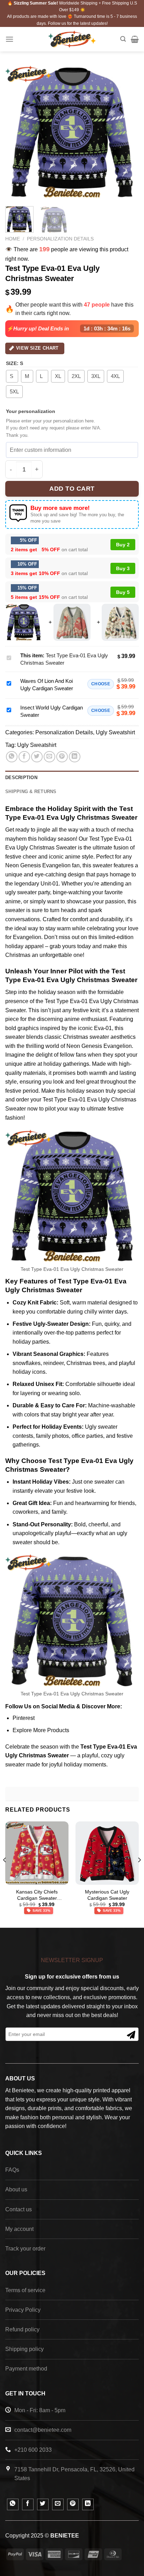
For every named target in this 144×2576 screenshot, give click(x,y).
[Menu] (9, 39)
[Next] (127, 132)
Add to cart (72, 489)
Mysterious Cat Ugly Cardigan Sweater (107, 1895)
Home (13, 239)
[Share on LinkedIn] (75, 757)
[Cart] (135, 39)
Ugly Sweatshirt (115, 732)
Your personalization (31, 411)
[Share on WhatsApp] (12, 757)
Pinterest (24, 1718)
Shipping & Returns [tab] (31, 792)
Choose (101, 684)
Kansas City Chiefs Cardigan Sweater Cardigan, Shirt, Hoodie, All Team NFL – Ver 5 (37, 1895)
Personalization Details (60, 239)
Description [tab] (21, 778)
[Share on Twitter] (37, 757)
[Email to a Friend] (49, 757)
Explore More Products (41, 1730)
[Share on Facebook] (24, 757)
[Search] (123, 39)
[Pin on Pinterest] (62, 757)
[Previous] (17, 132)
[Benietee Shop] (72, 39)
